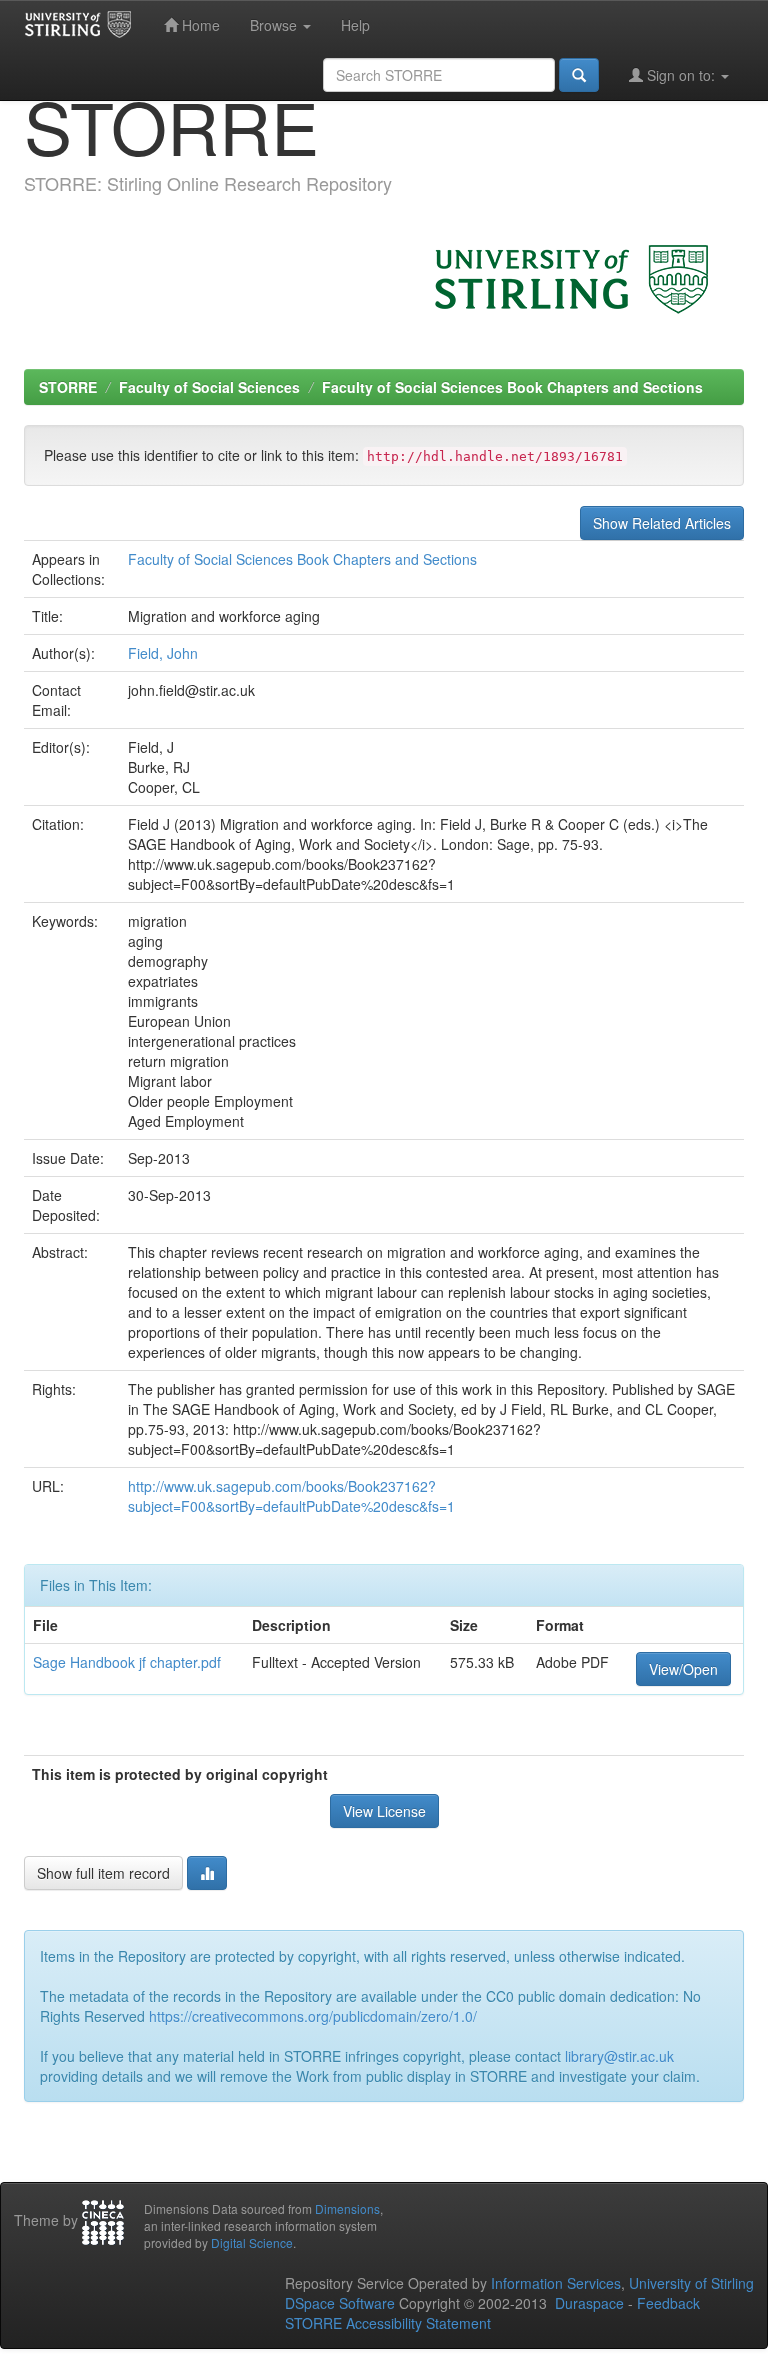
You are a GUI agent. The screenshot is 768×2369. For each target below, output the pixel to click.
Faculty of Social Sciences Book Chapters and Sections (512, 387)
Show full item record (103, 1873)
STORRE (68, 387)
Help (355, 25)
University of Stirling (691, 2283)
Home (199, 25)
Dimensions (347, 2208)
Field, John (163, 653)
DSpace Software (340, 2303)
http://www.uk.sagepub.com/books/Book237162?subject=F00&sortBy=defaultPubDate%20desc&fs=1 (291, 1496)
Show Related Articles (662, 523)
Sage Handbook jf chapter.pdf (127, 1662)
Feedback (668, 2303)
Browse (275, 25)
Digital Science (252, 2242)
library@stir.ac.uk (619, 2056)
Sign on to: (681, 75)
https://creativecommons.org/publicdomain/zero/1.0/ (313, 2016)
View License (384, 1811)
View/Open (683, 1669)
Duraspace (589, 2303)
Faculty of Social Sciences (209, 387)
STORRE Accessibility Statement (388, 2323)
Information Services (556, 2283)
